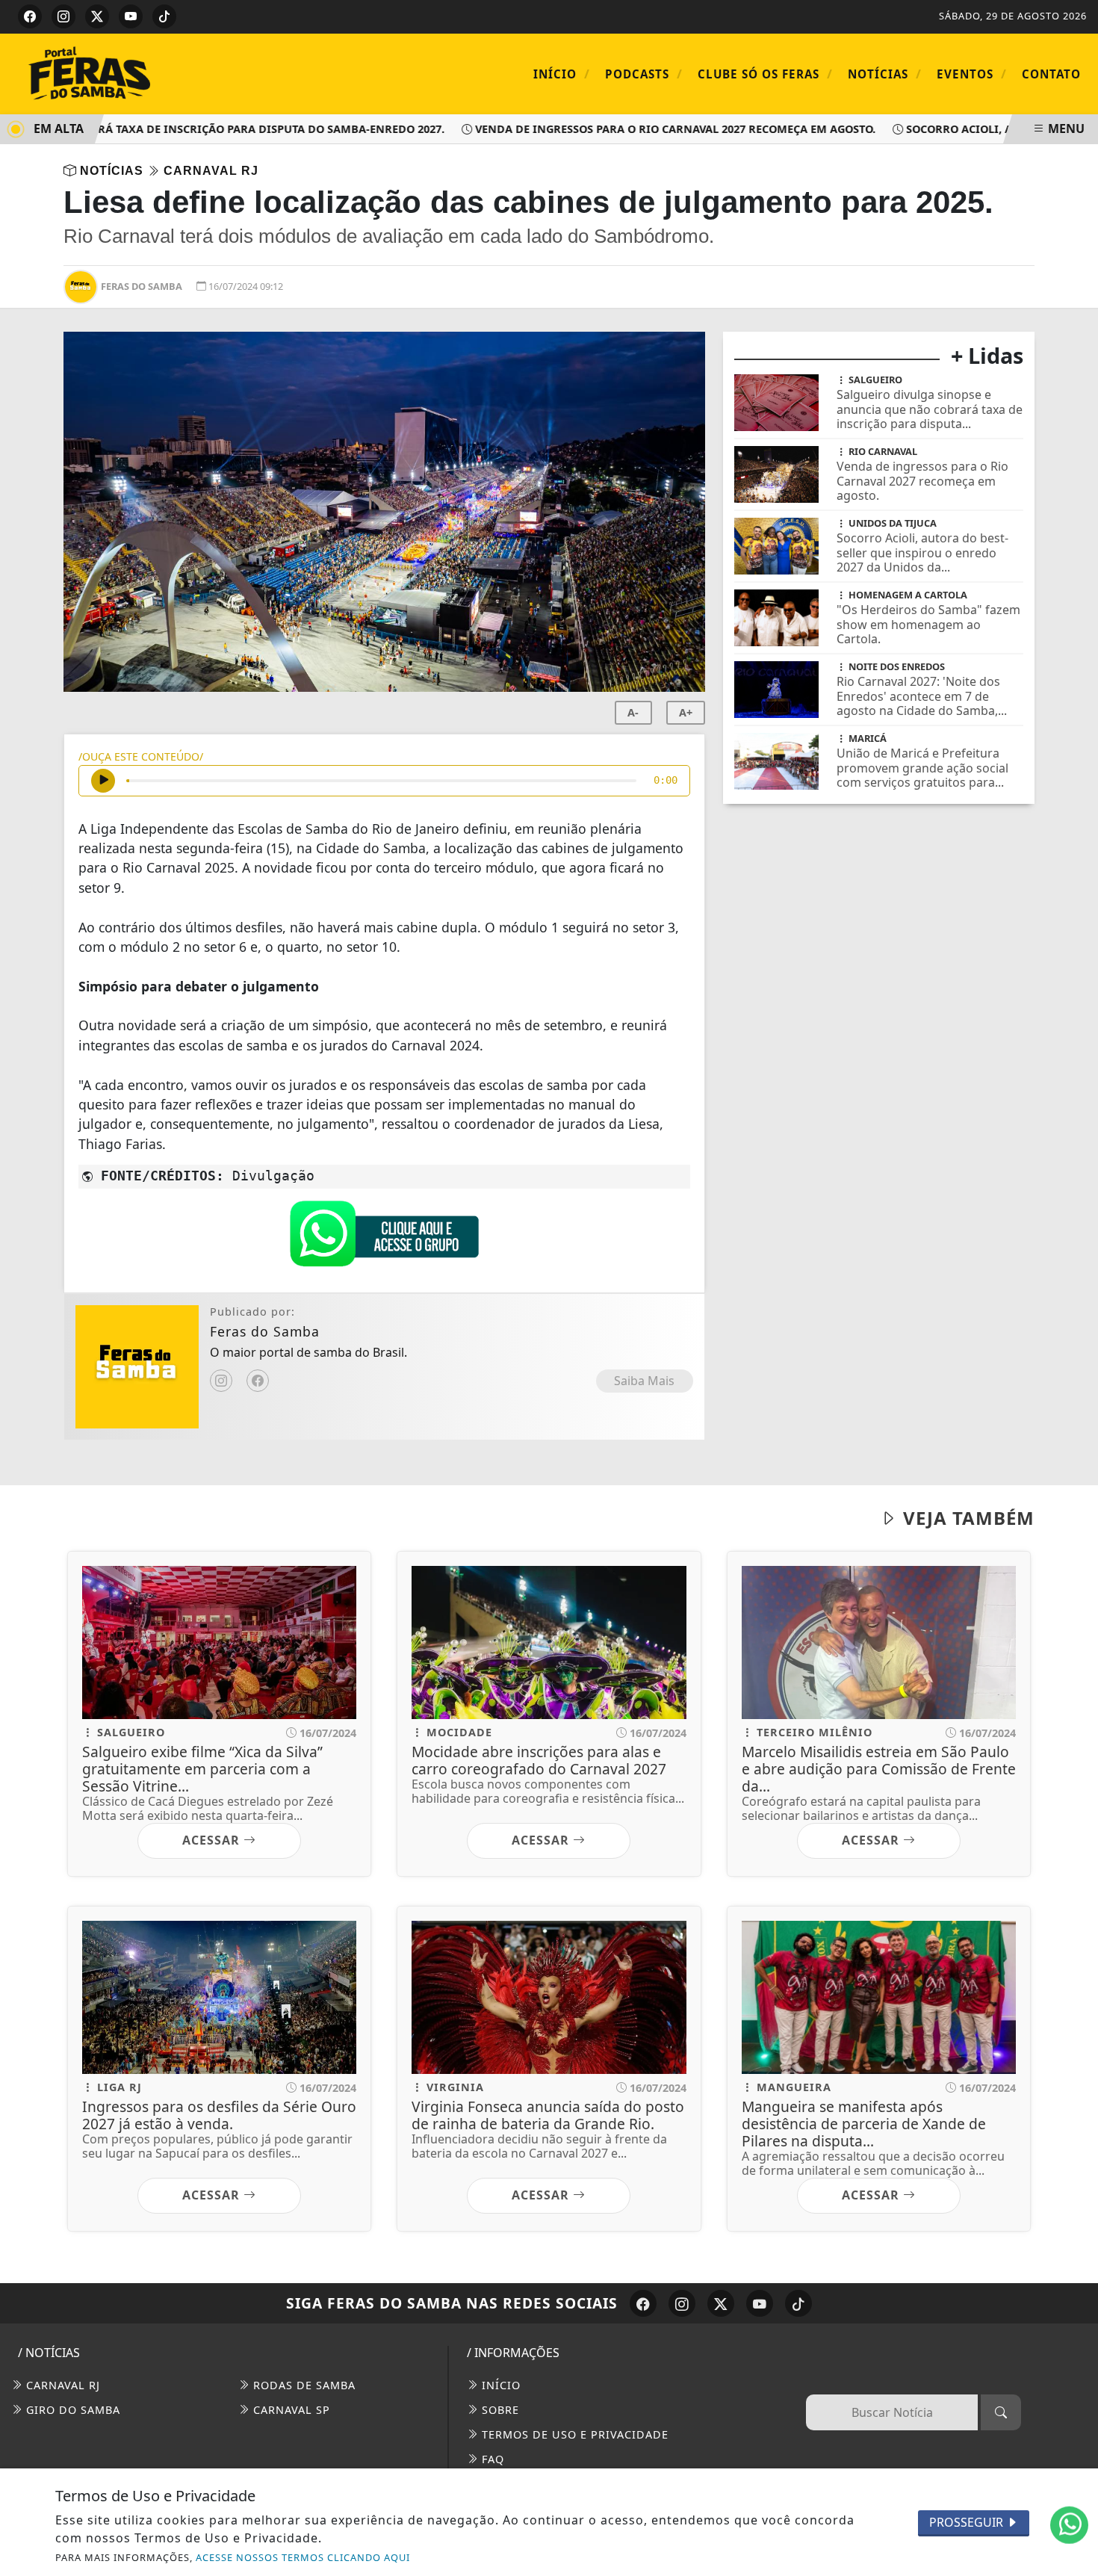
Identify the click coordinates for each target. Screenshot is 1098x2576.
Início (562, 74)
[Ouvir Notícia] (103, 781)
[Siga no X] (97, 16)
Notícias (885, 74)
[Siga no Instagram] (63, 16)
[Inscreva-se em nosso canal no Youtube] (760, 2303)
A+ (686, 712)
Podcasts (644, 74)
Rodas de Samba (303, 2385)
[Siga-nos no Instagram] (682, 2303)
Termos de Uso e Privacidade (573, 2434)
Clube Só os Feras (765, 74)
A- (633, 712)
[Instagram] (221, 1381)
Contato (1051, 74)
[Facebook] (258, 1381)
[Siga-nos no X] (721, 2303)
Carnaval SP (290, 2410)
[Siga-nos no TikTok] (798, 2303)
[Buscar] (1001, 2412)
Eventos (972, 74)
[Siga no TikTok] (164, 16)
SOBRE (499, 2410)
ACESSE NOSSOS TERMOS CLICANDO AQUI (303, 2557)
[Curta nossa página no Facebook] (643, 2303)
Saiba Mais (644, 1381)
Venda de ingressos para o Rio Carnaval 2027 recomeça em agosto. (639, 129)
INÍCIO (499, 2385)
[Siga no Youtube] (131, 16)
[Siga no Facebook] (30, 16)
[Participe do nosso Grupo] (384, 1237)
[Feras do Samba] (139, 72)
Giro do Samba (71, 2410)
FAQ (491, 2459)
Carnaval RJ (61, 2385)
